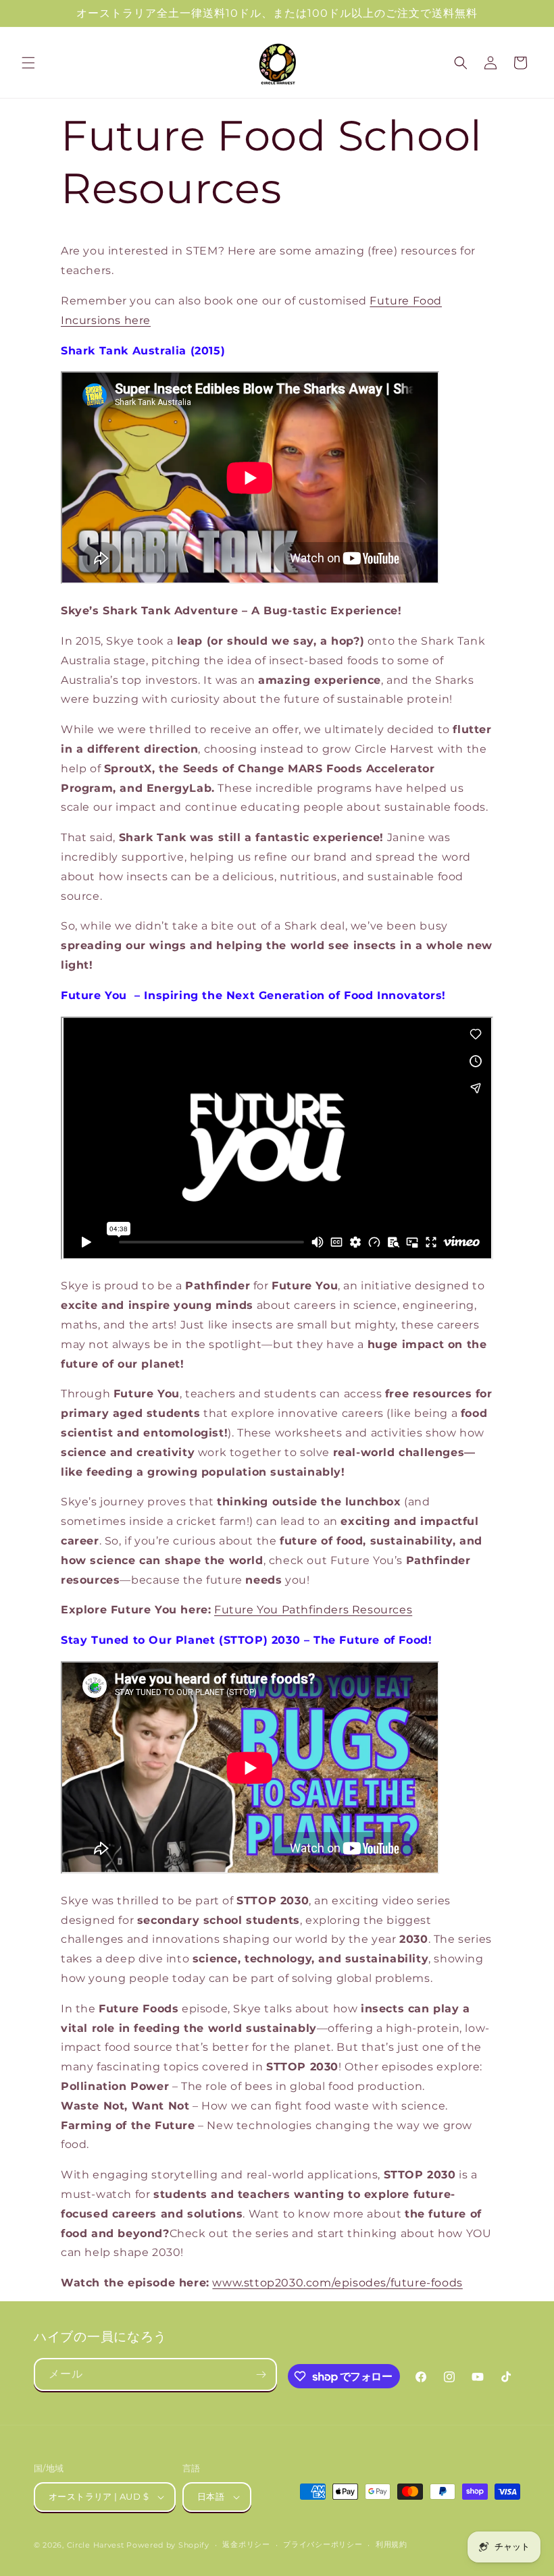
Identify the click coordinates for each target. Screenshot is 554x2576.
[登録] (261, 2374)
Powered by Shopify (168, 2545)
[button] (28, 63)
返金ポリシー (246, 2544)
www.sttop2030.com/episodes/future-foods (337, 2283)
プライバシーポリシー (323, 2544)
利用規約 (392, 2544)
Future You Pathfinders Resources (313, 1610)
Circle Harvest (96, 2545)
